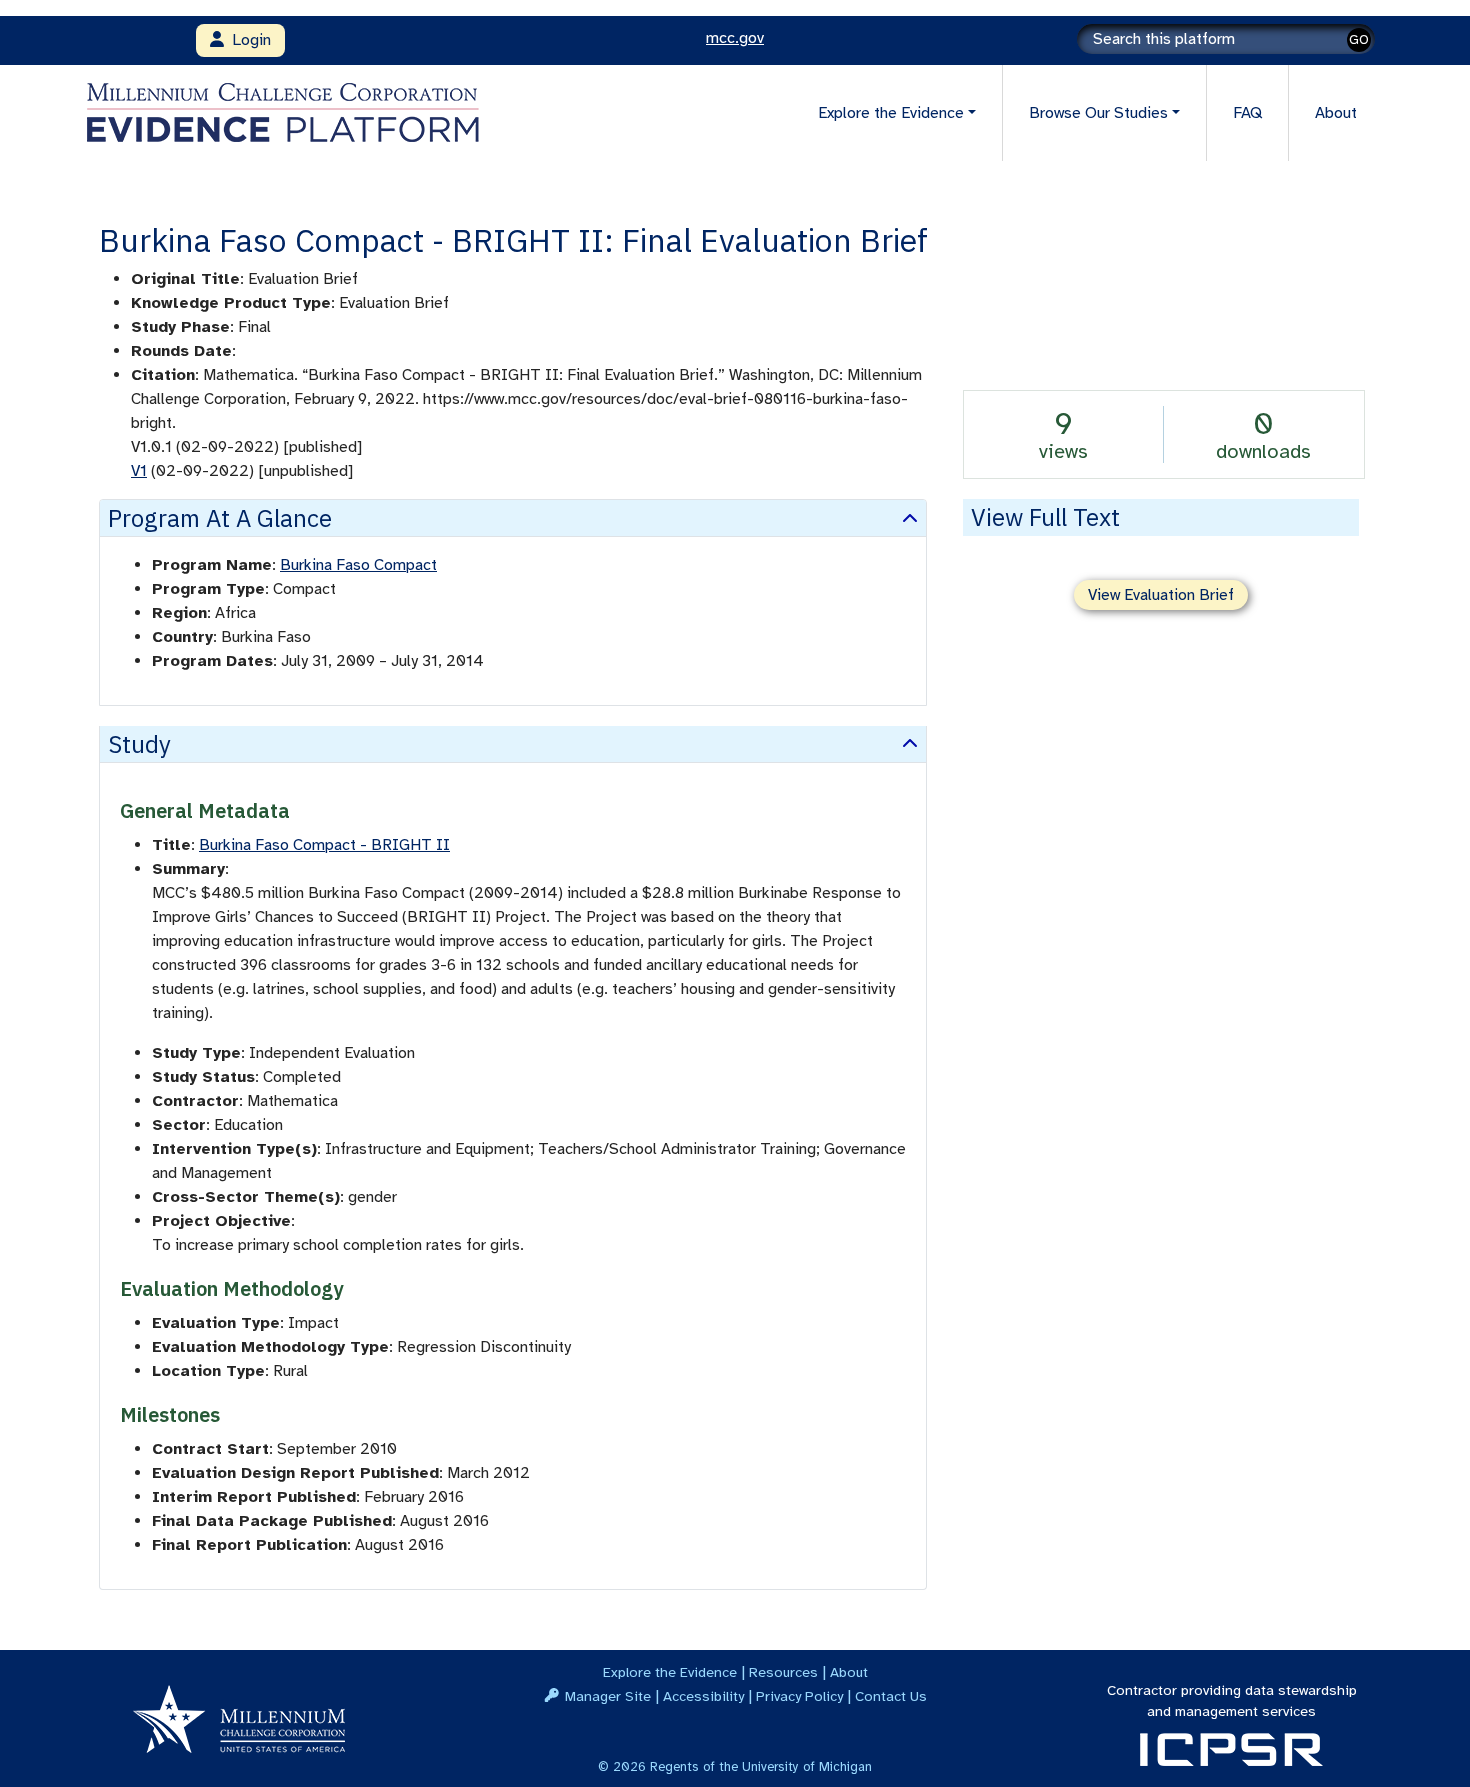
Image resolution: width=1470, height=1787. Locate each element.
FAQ (1247, 113)
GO (1359, 39)
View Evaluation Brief (1161, 595)
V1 (139, 471)
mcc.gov (735, 38)
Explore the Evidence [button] (891, 113)
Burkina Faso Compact (358, 565)
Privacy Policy (799, 1696)
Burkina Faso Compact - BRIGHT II (324, 845)
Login (247, 40)
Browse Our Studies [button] (1098, 113)
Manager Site (608, 1696)
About (1336, 113)
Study (139, 744)
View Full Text (1045, 517)
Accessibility (703, 1696)
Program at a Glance (220, 518)
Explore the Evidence (670, 1672)
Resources (783, 1672)
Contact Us (891, 1696)
